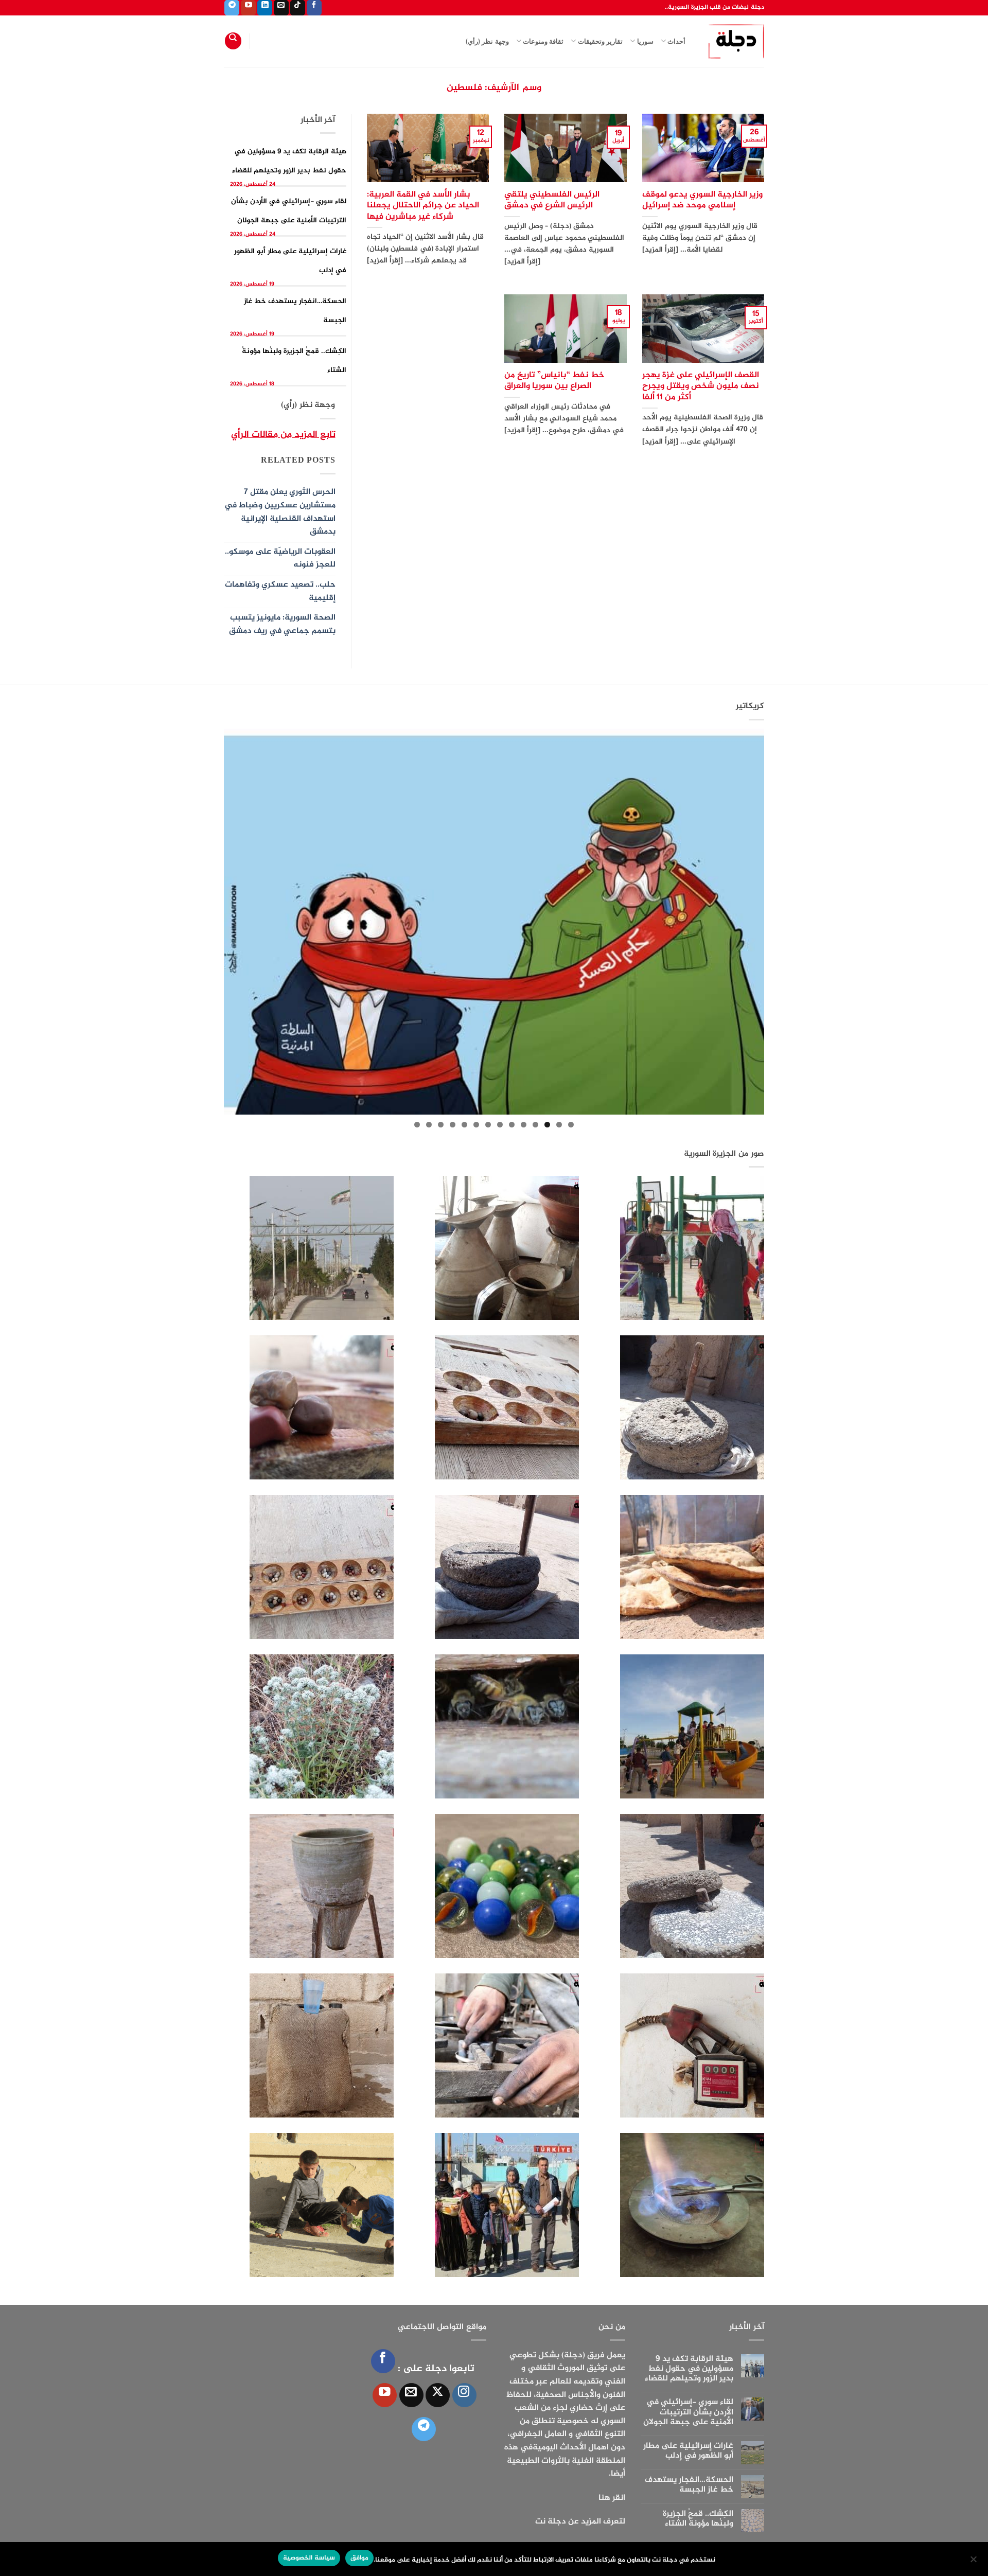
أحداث (676, 41)
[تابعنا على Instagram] (464, 2395)
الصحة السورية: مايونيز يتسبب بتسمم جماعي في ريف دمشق (282, 624)
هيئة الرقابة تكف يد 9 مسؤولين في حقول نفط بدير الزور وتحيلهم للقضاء (689, 2369)
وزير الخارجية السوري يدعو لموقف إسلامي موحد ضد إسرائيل (702, 200)
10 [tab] (464, 1125)
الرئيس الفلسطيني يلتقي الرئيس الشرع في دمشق (552, 200)
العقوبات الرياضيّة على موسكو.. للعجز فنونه (280, 559)
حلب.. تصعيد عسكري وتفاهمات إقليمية (280, 592)
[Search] (233, 41)
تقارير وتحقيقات (600, 41)
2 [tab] (559, 1125)
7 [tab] (500, 1125)
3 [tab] (547, 1125)
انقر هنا (612, 2498)
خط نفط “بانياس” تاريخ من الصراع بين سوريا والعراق (554, 381)
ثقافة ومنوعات (543, 41)
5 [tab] (524, 1125)
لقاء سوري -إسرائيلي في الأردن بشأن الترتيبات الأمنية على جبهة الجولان (688, 2412)
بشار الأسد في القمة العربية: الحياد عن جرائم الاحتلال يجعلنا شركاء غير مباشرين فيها (423, 206)
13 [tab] (429, 1125)
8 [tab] (488, 1125)
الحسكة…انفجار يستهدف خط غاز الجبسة (689, 2485)
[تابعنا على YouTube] (248, 8)
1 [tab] (571, 1125)
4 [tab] (535, 1125)
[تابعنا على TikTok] (298, 8)
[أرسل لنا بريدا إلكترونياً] (281, 8)
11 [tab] (453, 1125)
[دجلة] (733, 41)
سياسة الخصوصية (309, 2558)
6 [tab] (512, 1125)
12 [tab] (441, 1125)
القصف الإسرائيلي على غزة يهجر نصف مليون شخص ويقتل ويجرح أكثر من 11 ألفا (701, 387)
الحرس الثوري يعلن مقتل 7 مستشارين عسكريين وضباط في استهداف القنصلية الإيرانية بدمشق (280, 512)
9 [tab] (476, 1125)
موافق (359, 2558)
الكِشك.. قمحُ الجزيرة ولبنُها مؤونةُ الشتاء (698, 2519)
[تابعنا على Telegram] (232, 8)
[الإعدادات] (974, 2562)
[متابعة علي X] (438, 2395)
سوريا (645, 41)
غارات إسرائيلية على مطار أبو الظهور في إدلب (688, 2451)
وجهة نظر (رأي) (487, 41)
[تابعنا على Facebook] (314, 8)
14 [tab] (417, 1125)
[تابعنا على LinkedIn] (265, 8)
